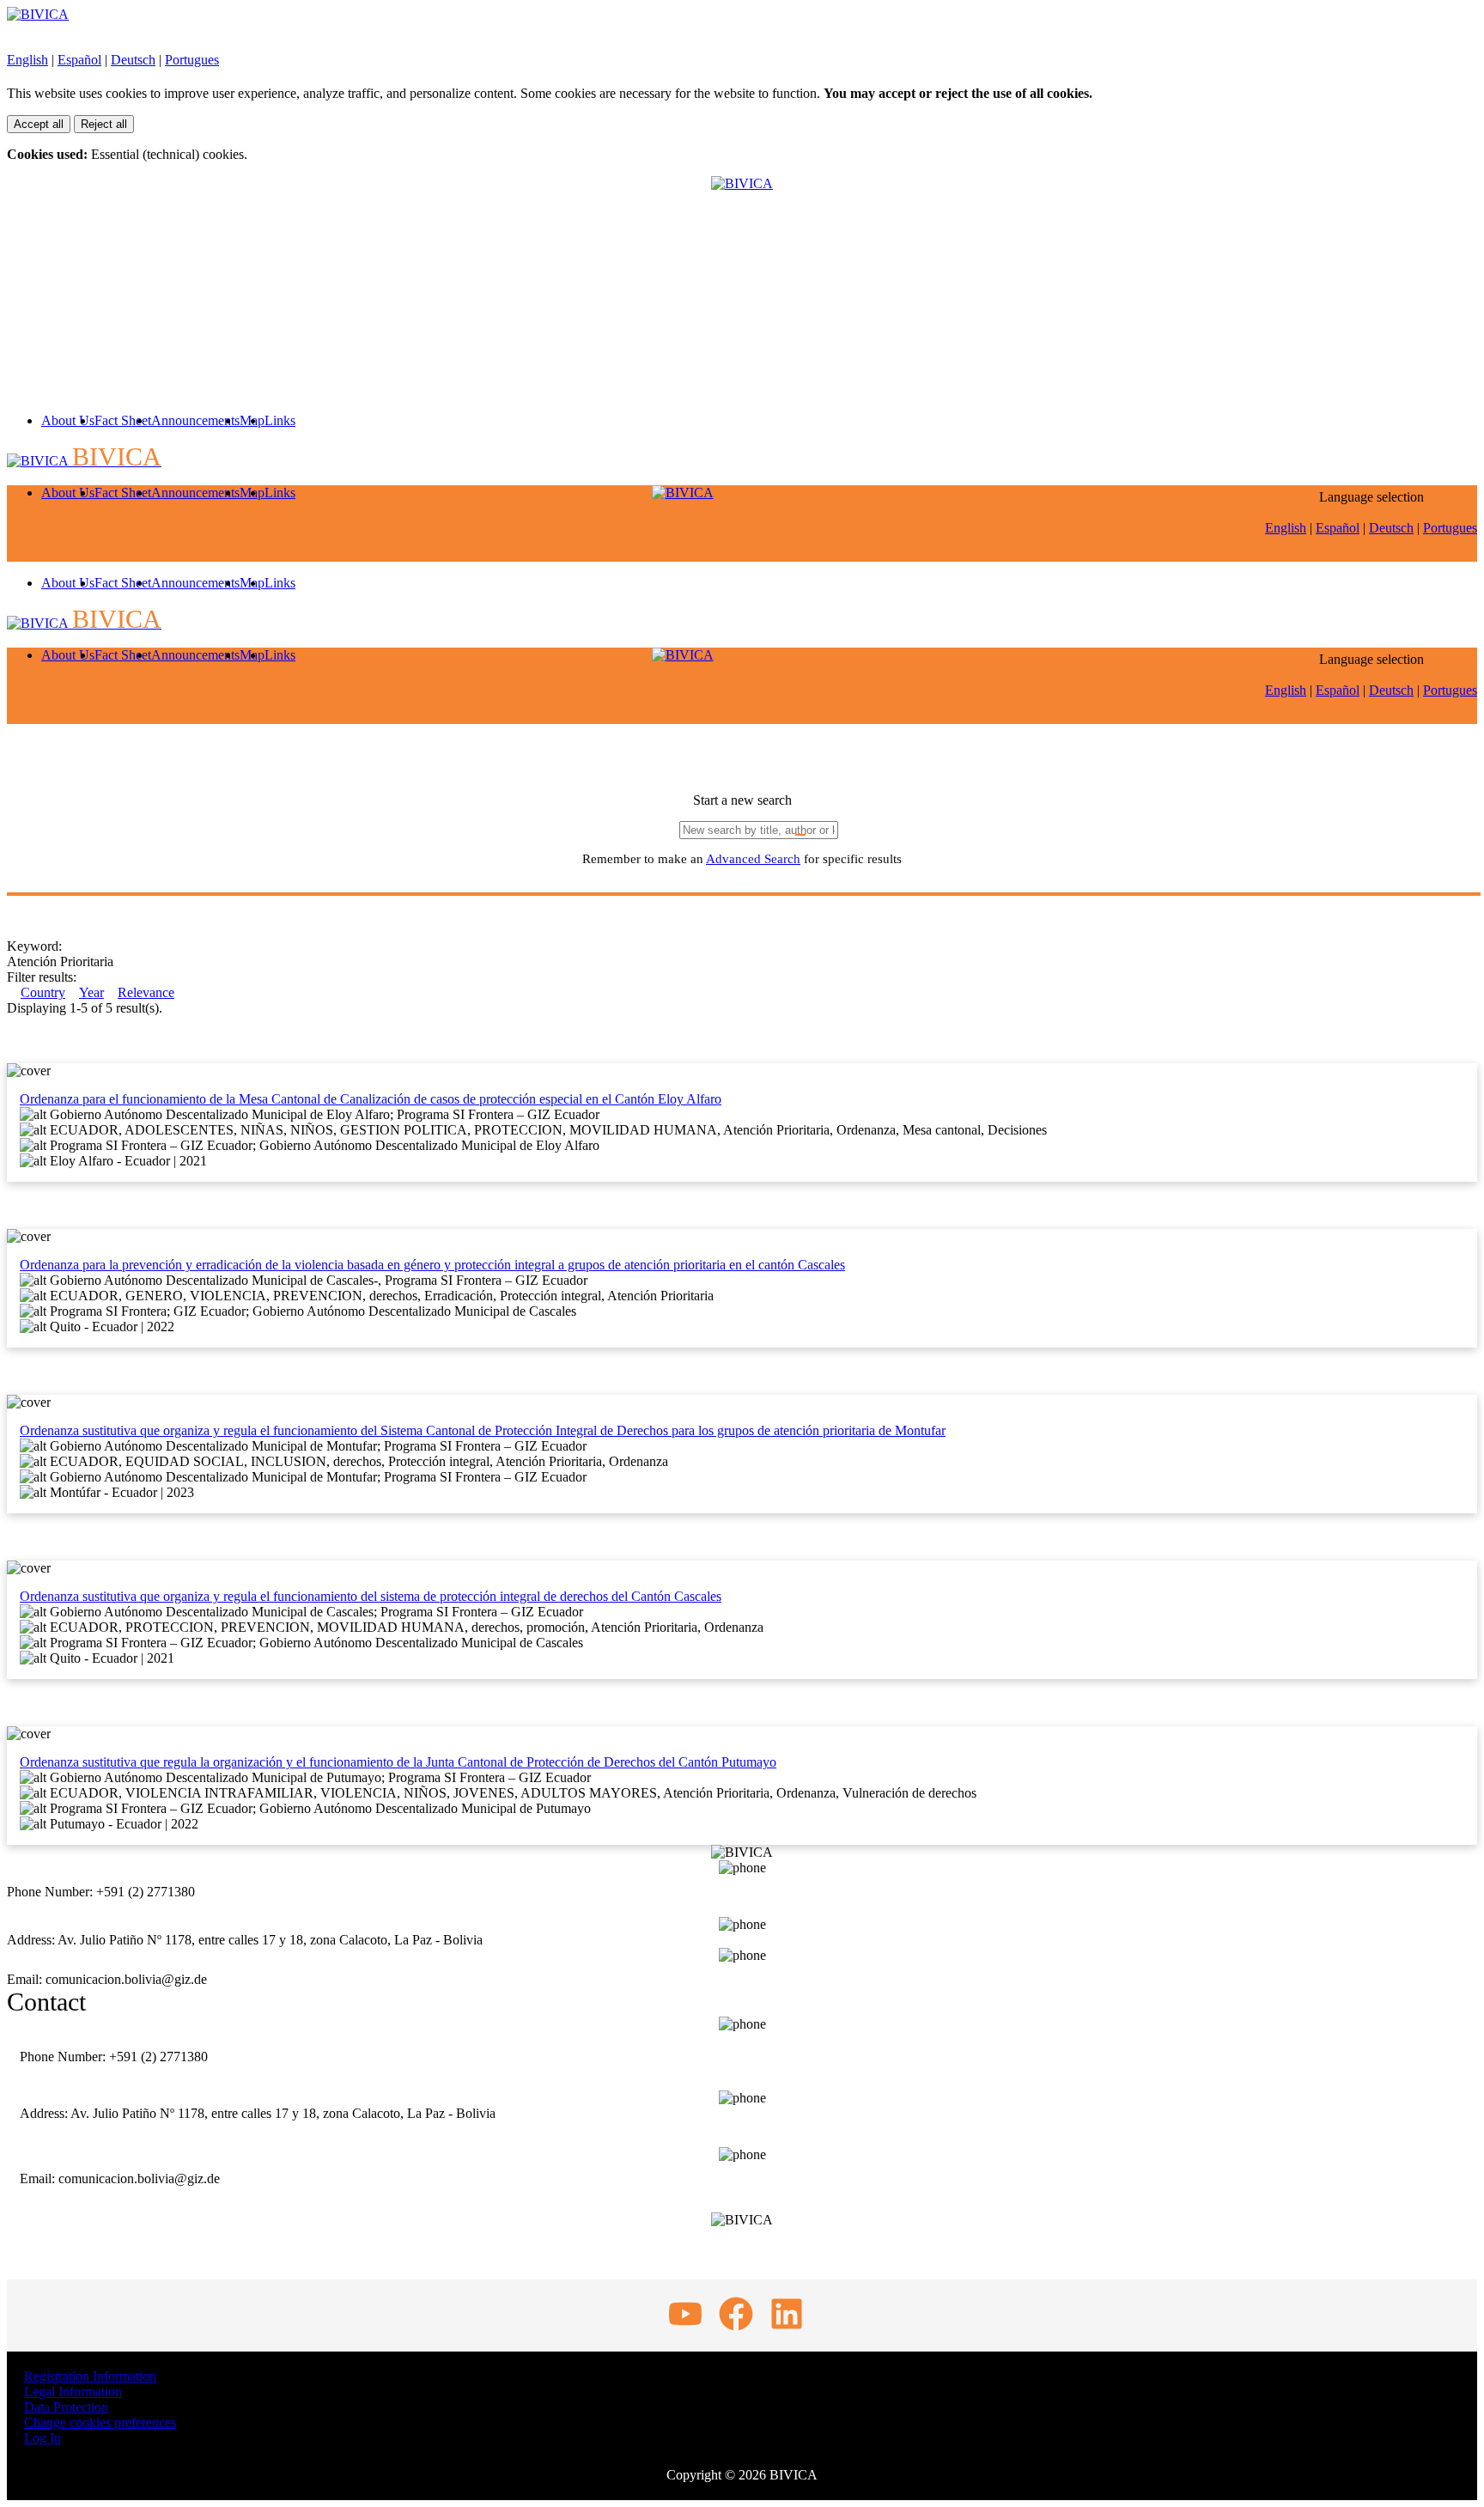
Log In (43, 2438)
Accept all (39, 124)
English (27, 60)
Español (79, 60)
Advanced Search (753, 859)
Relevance (146, 992)
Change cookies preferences (100, 2422)
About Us (68, 420)
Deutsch (133, 60)
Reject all (104, 124)
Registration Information (90, 2376)
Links (280, 420)
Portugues (192, 60)
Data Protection (66, 2407)
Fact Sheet (123, 420)
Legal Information (73, 2391)
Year (91, 992)
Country (43, 992)
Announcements (195, 420)
